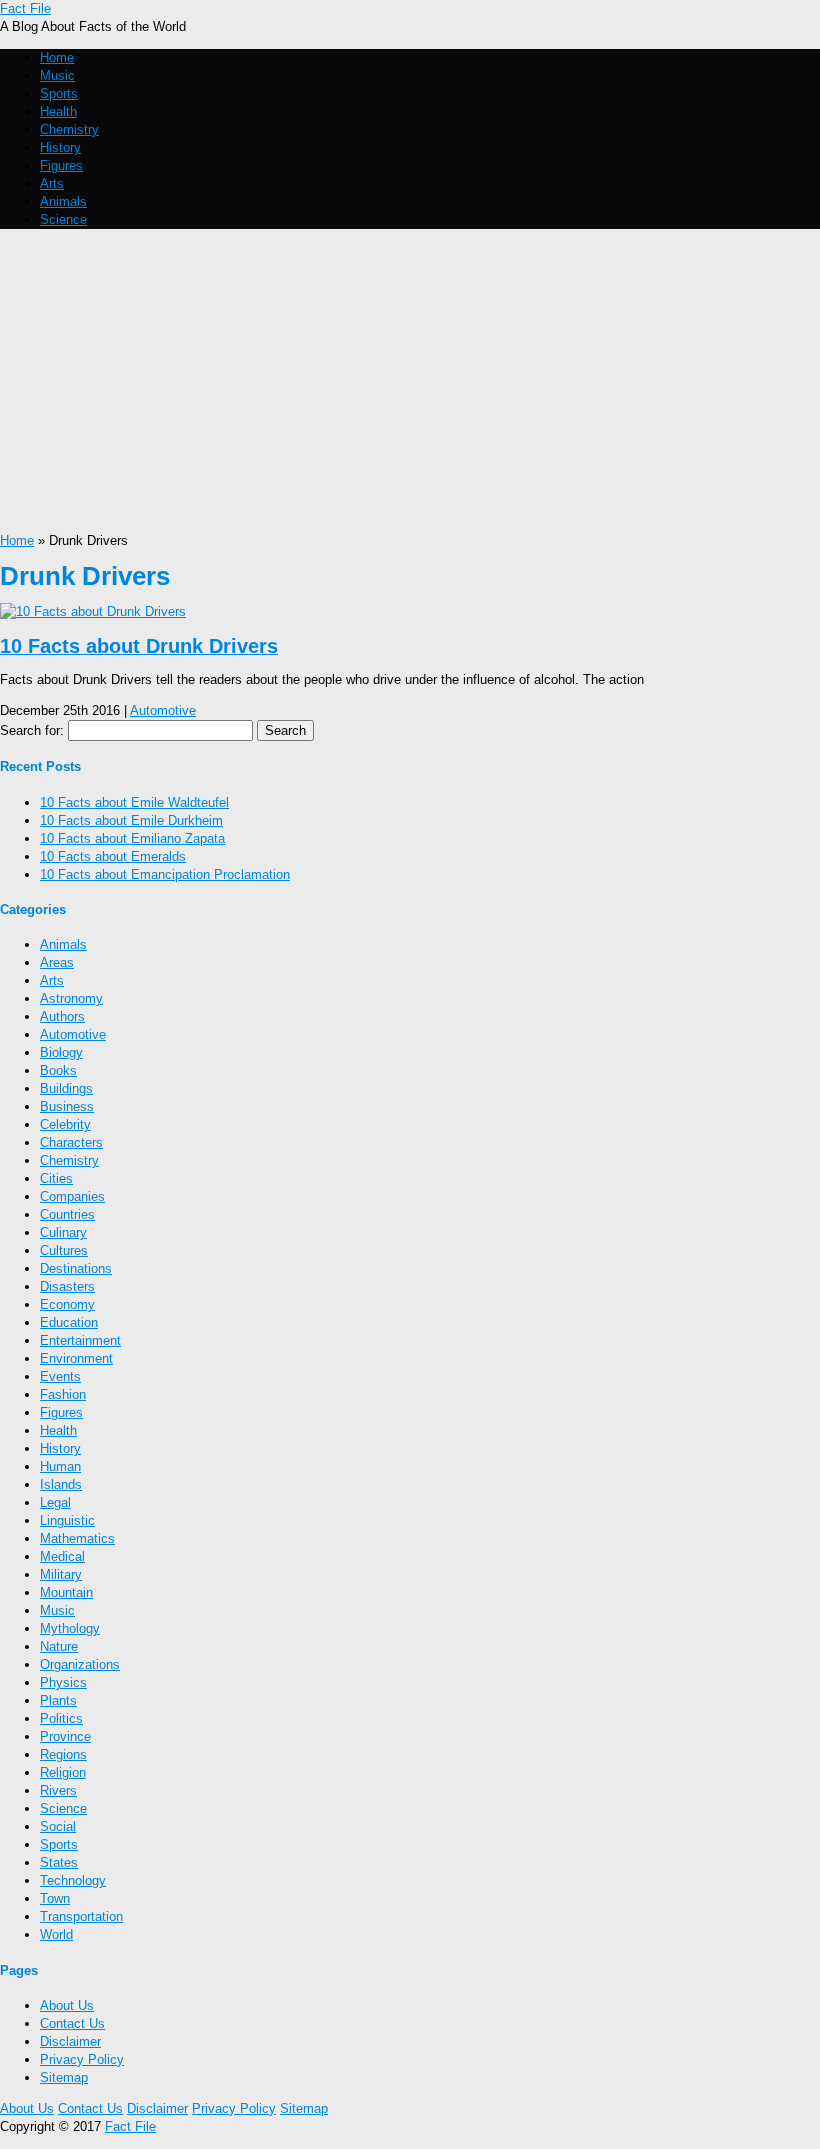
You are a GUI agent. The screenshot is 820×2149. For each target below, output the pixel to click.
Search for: (32, 730)
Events (60, 1376)
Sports (59, 93)
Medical (62, 1556)
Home (57, 57)
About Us (67, 2005)
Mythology (70, 1628)
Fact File (25, 8)
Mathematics (77, 1538)
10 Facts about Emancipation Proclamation (165, 874)
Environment (76, 1358)
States (59, 1862)
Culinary (63, 1232)
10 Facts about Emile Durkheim (131, 820)
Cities (56, 1178)
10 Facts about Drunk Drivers (139, 646)
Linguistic (67, 1520)
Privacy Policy (82, 2059)
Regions (63, 1754)
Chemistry (69, 129)
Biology (61, 1052)
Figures (61, 165)
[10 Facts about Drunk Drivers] (93, 611)
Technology (73, 1880)
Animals (63, 201)
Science (63, 219)
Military (61, 1574)
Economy (67, 1304)
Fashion (63, 1394)
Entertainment (80, 1340)
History (60, 147)
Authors (62, 1016)
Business (67, 1106)
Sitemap (64, 2077)
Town (55, 1898)
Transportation (81, 1916)
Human (60, 1466)
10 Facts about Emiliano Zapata (132, 838)
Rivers (58, 1790)
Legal (55, 1502)
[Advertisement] (410, 382)
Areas (57, 962)
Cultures (64, 1250)
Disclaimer (70, 2041)
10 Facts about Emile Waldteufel (134, 802)
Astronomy (71, 998)
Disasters (67, 1286)
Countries (67, 1214)
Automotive (163, 710)
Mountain (66, 1592)
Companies (72, 1196)
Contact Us (72, 2023)
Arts (52, 183)
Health (58, 111)
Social (58, 1826)
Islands (61, 1484)
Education (69, 1322)
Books (58, 1070)
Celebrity (65, 1124)
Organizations (80, 1664)
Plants (58, 1700)
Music (57, 75)
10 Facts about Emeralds (113, 856)
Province (65, 1736)
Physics (63, 1682)
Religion (63, 1772)
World (56, 1934)
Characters (71, 1142)
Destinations (76, 1268)
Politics (61, 1718)
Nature (59, 1646)
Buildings (66, 1088)
